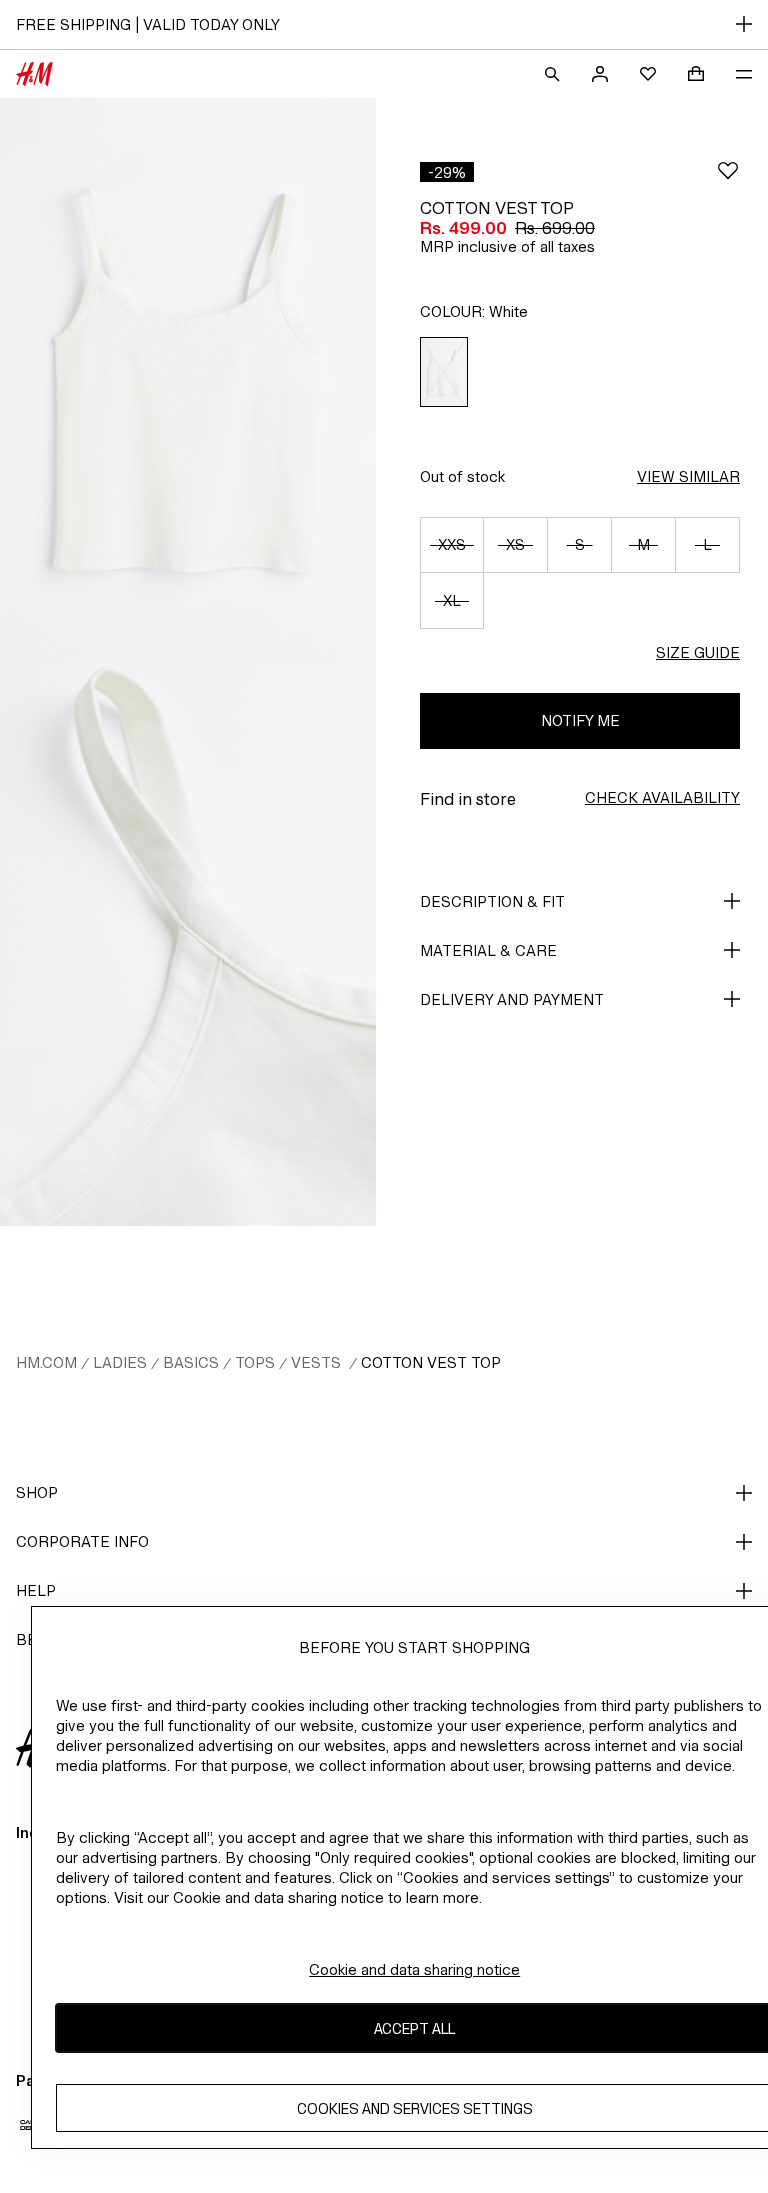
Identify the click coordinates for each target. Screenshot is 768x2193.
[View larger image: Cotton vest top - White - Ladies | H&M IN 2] (188, 944)
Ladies (120, 1362)
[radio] (444, 372)
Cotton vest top (431, 1362)
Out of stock (462, 476)
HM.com (46, 1362)
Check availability (662, 797)
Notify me (580, 720)
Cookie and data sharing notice (414, 1969)
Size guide (698, 652)
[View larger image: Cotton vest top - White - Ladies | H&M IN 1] (188, 380)
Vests (318, 1362)
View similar (688, 476)
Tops (255, 1362)
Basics (191, 1362)
